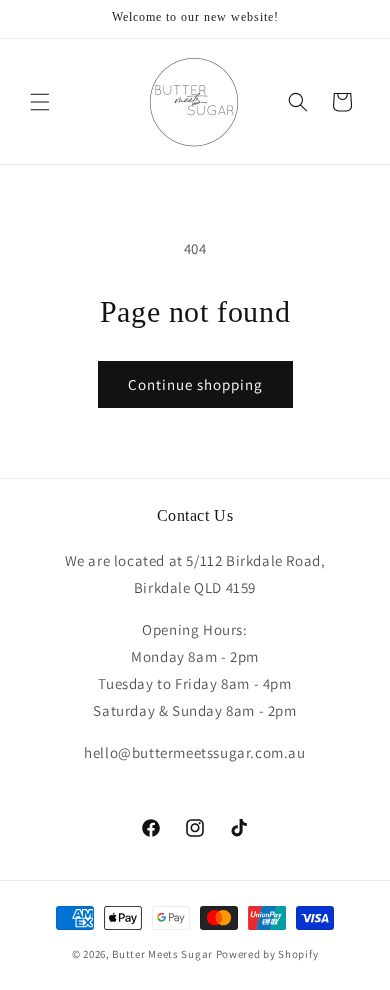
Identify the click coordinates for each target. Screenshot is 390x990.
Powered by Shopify (267, 954)
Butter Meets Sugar (162, 954)
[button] (40, 102)
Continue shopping (195, 384)
